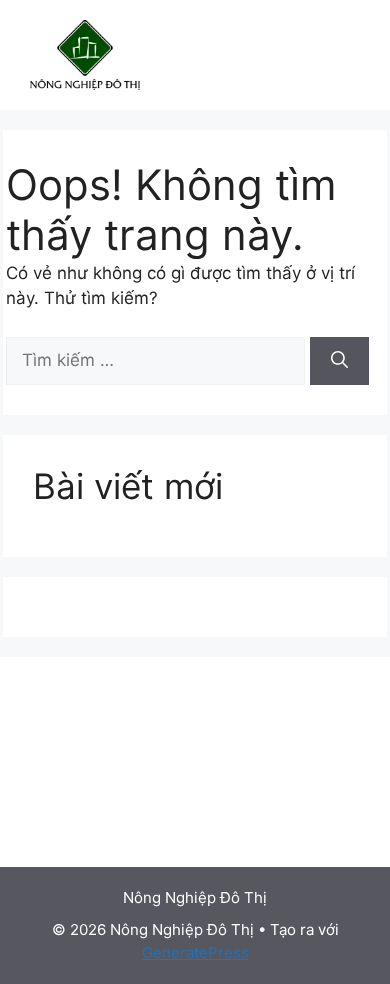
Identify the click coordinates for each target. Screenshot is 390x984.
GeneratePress (195, 952)
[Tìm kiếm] (339, 361)
